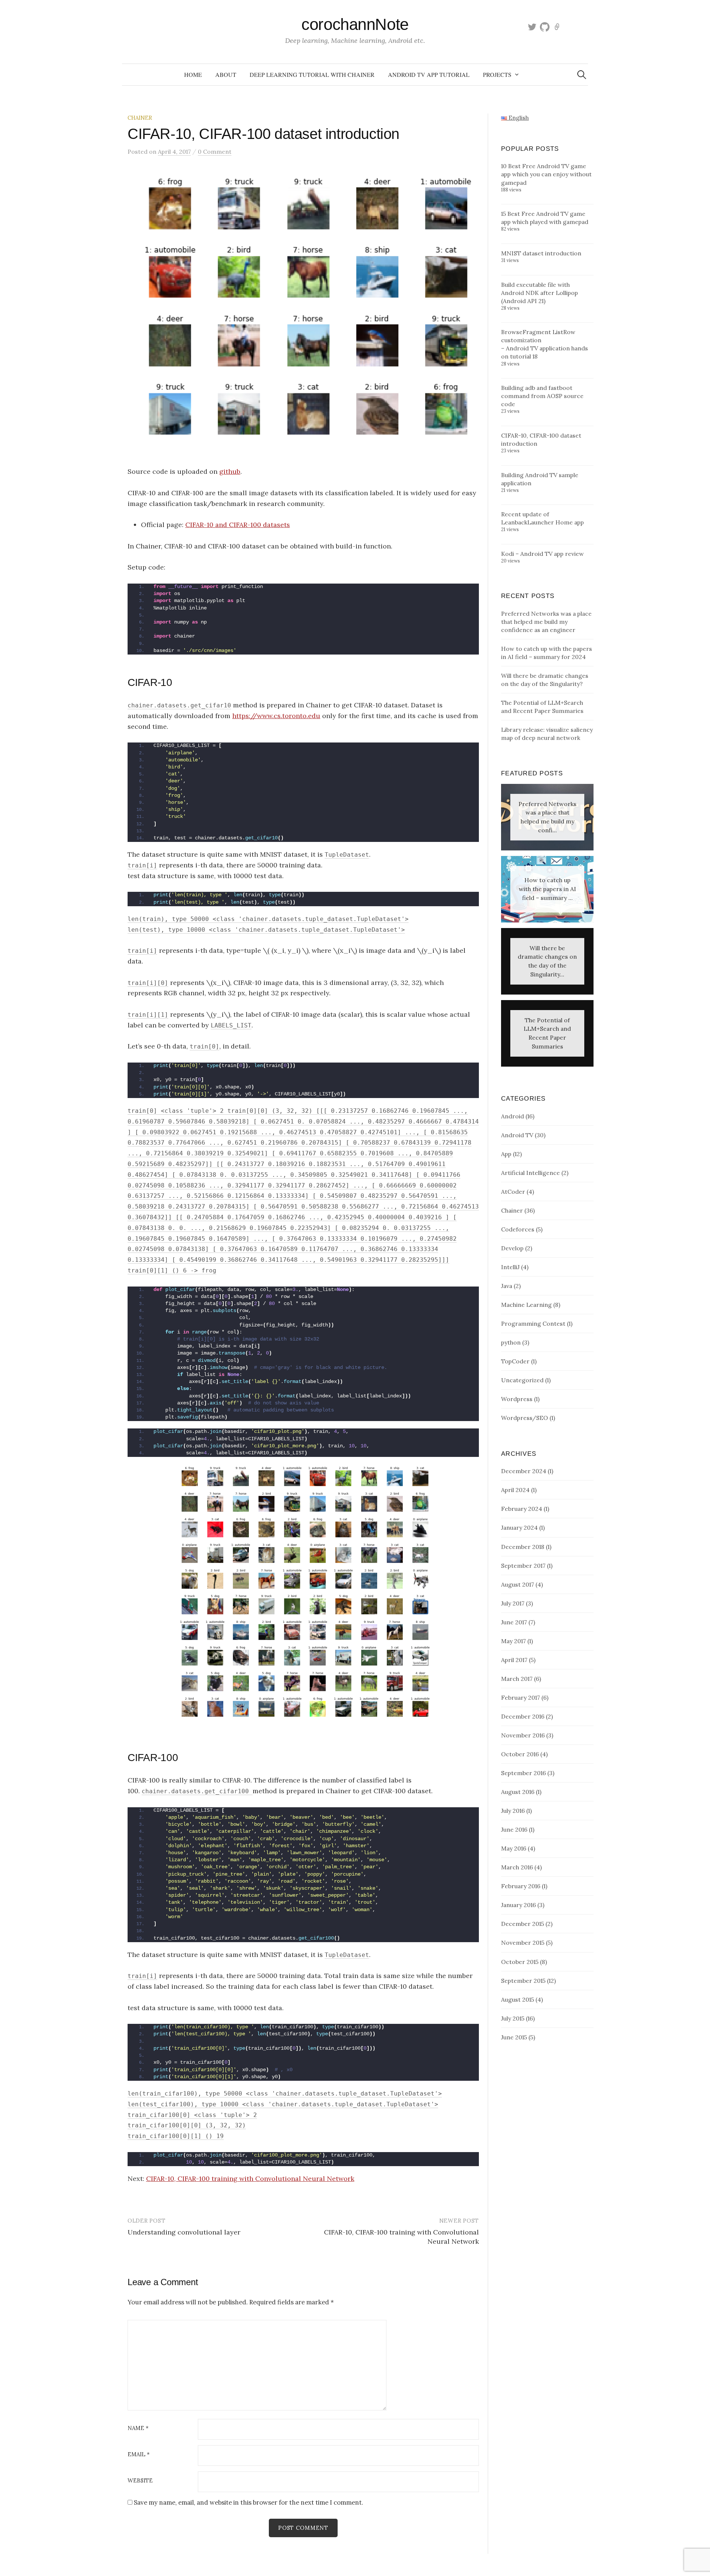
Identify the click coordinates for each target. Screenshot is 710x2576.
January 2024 (519, 1527)
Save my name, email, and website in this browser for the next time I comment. (248, 2502)
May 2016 (514, 1848)
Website (140, 2481)
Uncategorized (522, 1380)
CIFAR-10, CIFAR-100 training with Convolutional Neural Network (250, 2179)
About (226, 74)
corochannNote (355, 24)
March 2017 (517, 1679)
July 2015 (513, 2018)
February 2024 (522, 1509)
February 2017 (520, 1697)
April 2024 (515, 1490)
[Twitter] (532, 26)
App (506, 1154)
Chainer (140, 118)
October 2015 (520, 1962)
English (518, 118)
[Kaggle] (557, 26)
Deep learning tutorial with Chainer (312, 74)
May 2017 (513, 1641)
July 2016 (513, 1811)
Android (513, 1116)
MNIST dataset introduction (541, 253)
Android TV (517, 1135)
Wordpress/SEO (525, 1418)
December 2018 (523, 1547)
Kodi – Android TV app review (542, 554)
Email (139, 2455)
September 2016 (523, 1773)
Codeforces (518, 1229)
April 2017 (514, 1660)
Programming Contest (533, 1323)
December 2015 (523, 1924)
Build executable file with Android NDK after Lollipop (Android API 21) (540, 293)
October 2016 (520, 1754)
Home (193, 74)
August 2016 (518, 1792)
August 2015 (518, 1999)
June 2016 (514, 1829)
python (511, 1342)
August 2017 (518, 1584)
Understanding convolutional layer (184, 2232)
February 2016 (521, 1886)
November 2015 (523, 1943)
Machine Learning (526, 1305)
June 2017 (514, 1622)
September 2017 (523, 1566)
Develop (512, 1248)
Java (507, 1286)
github (230, 471)
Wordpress (517, 1399)
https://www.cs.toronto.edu (276, 716)
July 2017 (513, 1603)
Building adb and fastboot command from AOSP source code (542, 396)
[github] (545, 26)
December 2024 (524, 1471)
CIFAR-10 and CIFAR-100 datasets (238, 525)
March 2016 (517, 1867)
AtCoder (513, 1192)
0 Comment (215, 152)
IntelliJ (510, 1267)
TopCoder (515, 1361)
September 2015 (523, 1981)
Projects (497, 74)
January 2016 (518, 1905)
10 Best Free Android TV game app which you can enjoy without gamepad (546, 174)
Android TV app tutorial (429, 74)
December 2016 (523, 1716)
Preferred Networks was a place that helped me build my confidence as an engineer (546, 622)
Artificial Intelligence (530, 1173)
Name (138, 2428)
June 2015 (514, 2037)
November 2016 (523, 1735)
